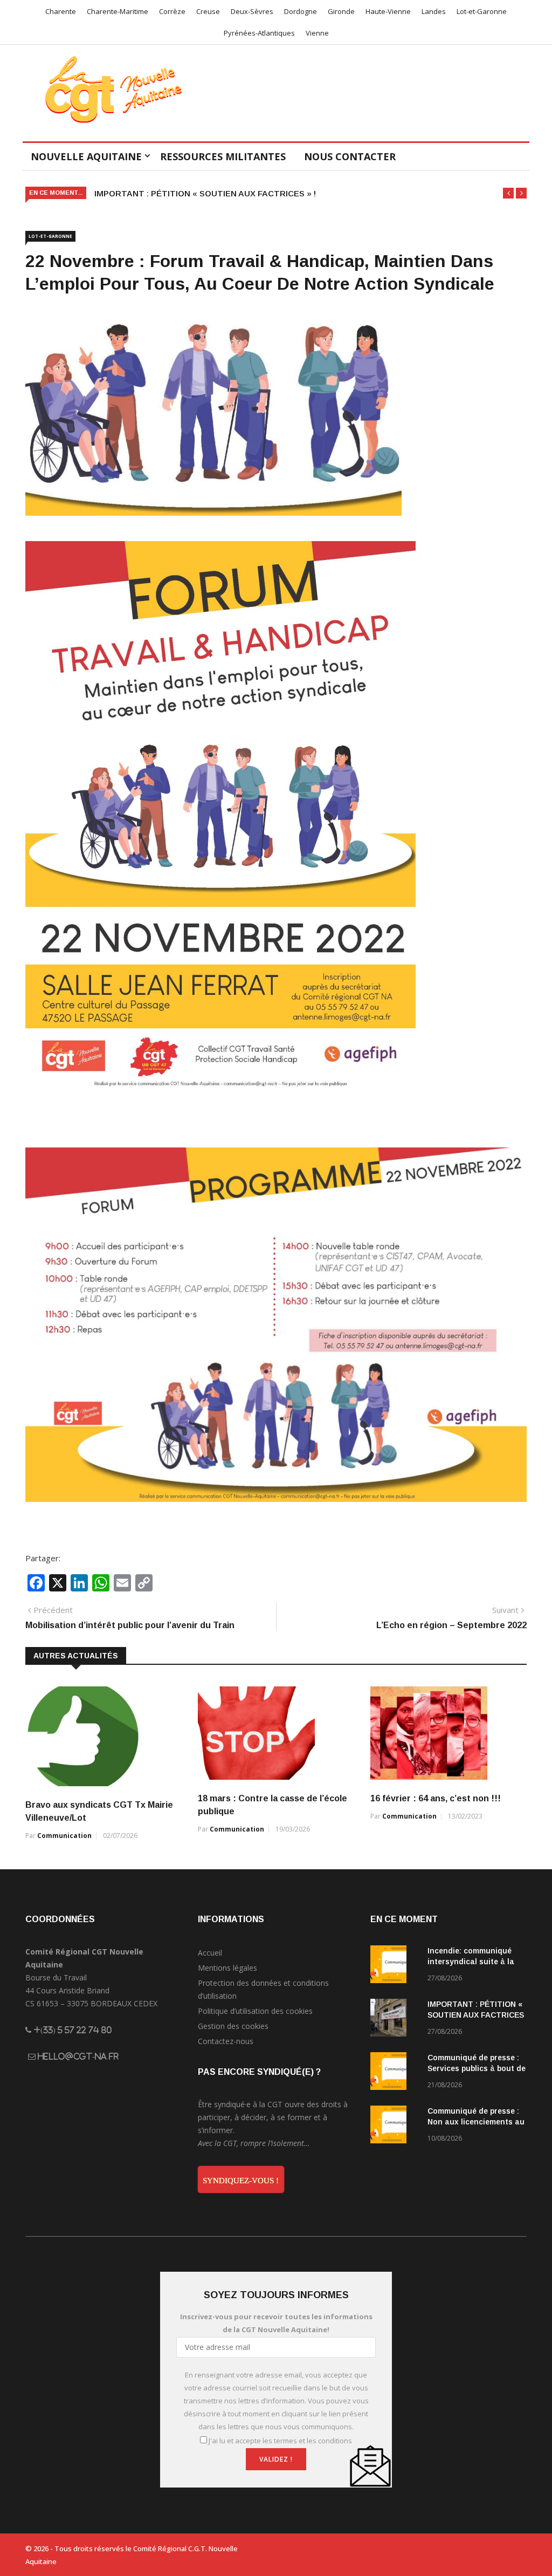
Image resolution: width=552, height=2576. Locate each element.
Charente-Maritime (118, 11)
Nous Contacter (350, 156)
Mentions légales (227, 1968)
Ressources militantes (223, 156)
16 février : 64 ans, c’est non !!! (436, 1798)
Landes (434, 11)
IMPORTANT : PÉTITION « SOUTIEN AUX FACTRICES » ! (205, 193)
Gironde (341, 11)
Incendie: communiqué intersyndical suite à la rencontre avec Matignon (475, 1962)
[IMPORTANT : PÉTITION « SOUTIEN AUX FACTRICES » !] (395, 2020)
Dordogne (301, 11)
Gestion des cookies (233, 2026)
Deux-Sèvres (252, 11)
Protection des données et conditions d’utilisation (263, 1989)
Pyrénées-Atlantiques (259, 33)
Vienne (317, 33)
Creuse (208, 11)
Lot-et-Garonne (482, 11)
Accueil (210, 1953)
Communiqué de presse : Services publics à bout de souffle (477, 2068)
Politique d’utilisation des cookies (255, 2011)
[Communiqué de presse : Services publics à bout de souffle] (395, 2073)
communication (64, 1836)
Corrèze (172, 11)
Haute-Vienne (388, 11)
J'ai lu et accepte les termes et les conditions (280, 2441)
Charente (61, 11)
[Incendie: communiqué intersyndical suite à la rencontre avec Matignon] (395, 1966)
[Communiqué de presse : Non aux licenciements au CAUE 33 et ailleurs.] (395, 2126)
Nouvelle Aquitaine (86, 156)
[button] (508, 193)
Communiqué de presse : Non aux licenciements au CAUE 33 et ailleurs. (476, 2122)
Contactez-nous (226, 2041)
